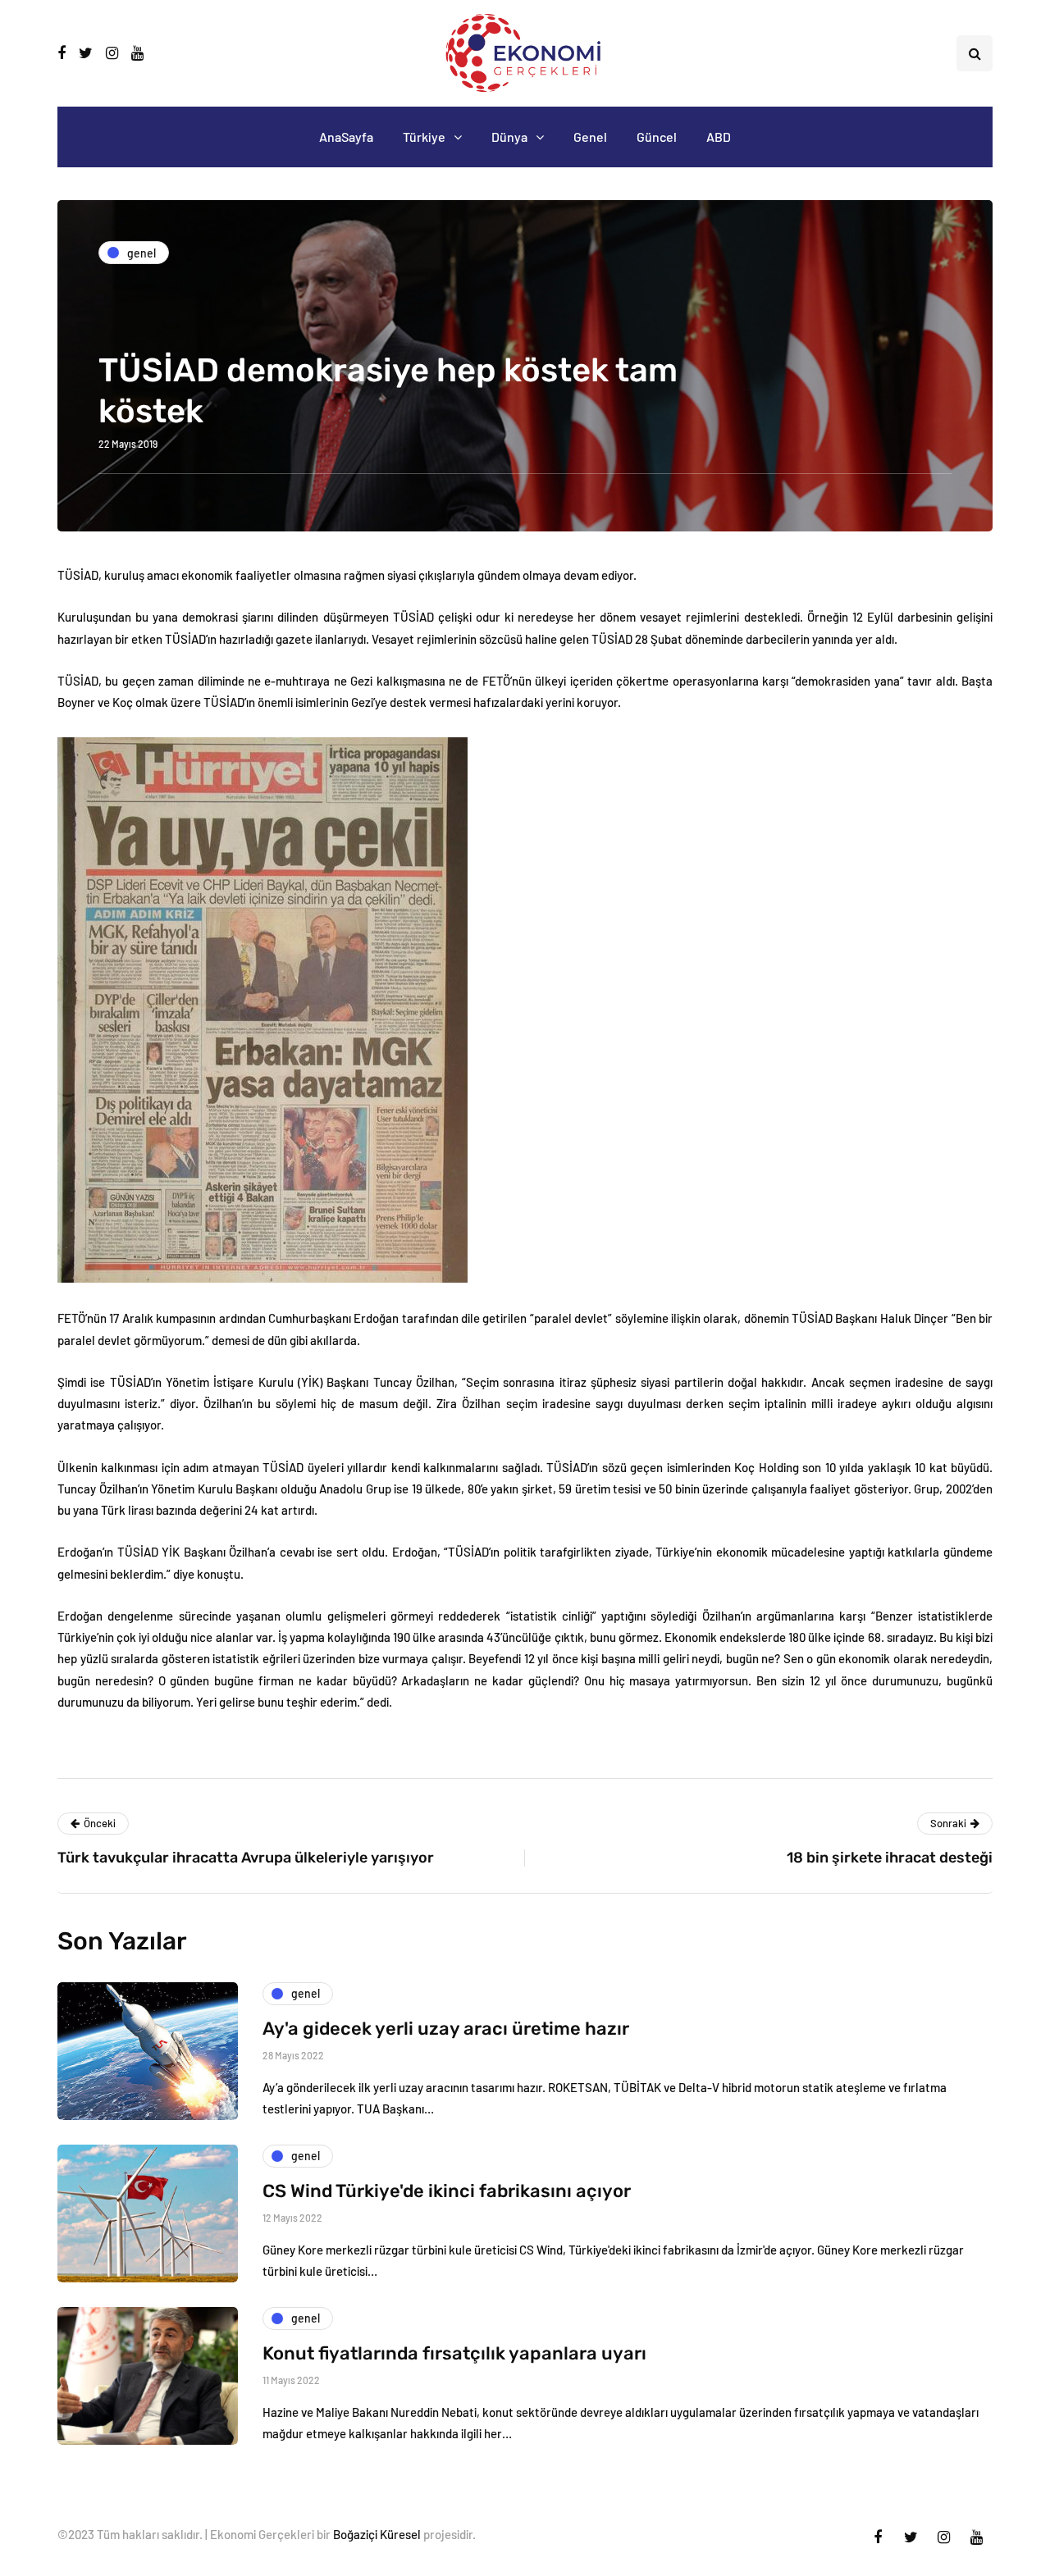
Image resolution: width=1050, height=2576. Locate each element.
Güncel (657, 137)
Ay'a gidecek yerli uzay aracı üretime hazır (446, 2029)
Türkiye (424, 137)
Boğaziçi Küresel (377, 2534)
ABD (719, 137)
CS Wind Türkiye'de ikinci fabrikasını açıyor (447, 2191)
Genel (590, 137)
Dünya (509, 137)
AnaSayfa (346, 137)
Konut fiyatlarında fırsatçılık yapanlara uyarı (454, 2353)
